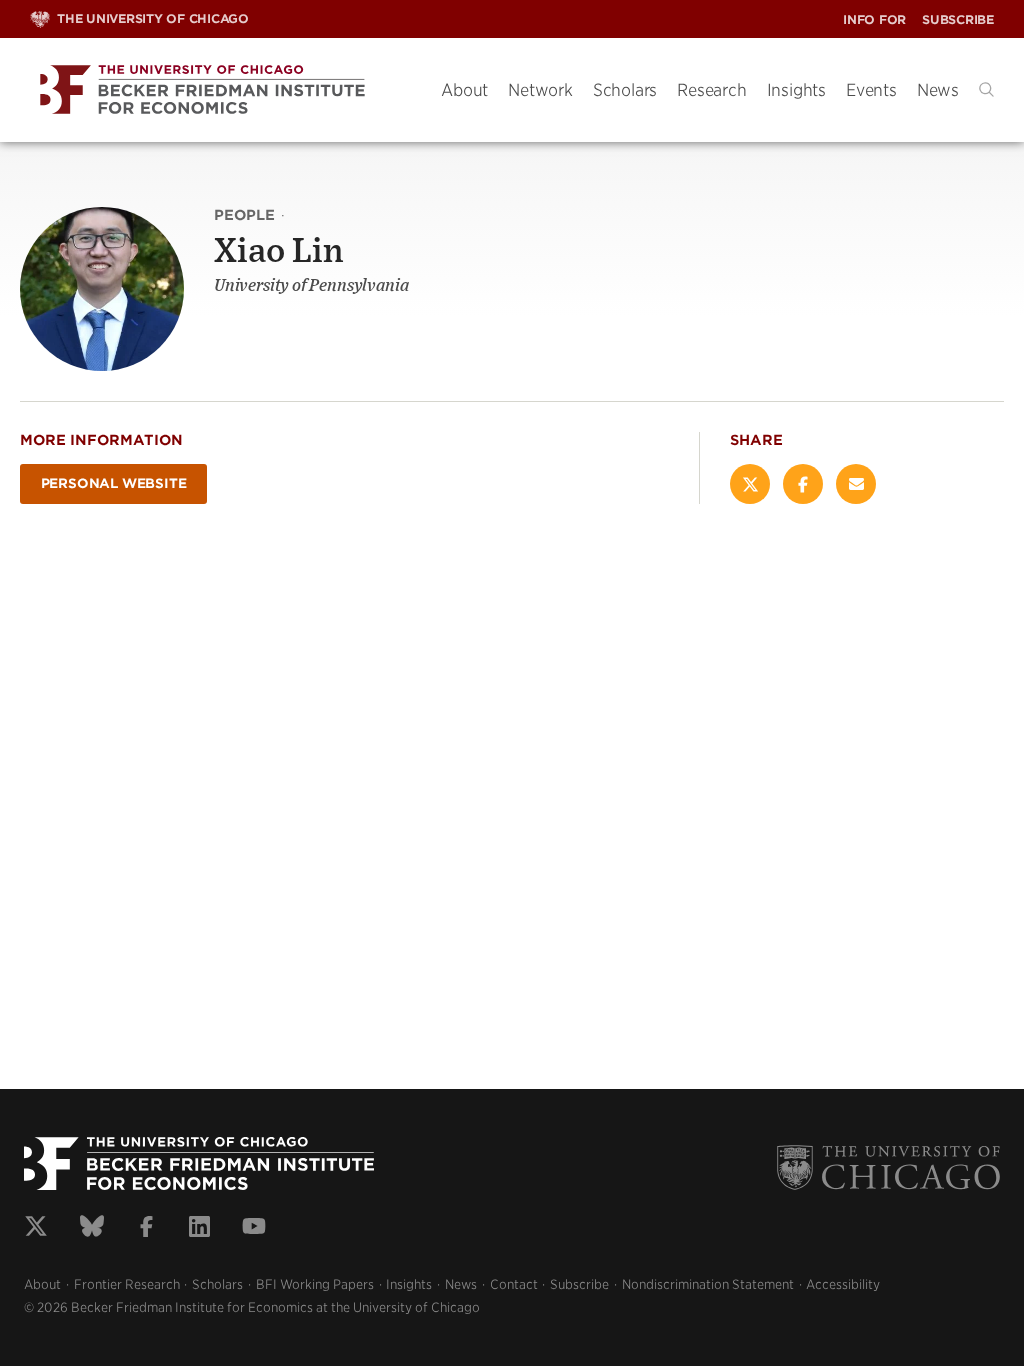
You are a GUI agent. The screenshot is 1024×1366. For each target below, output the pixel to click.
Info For (874, 19)
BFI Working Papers (315, 1284)
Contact (514, 1284)
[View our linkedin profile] (199, 1229)
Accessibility (843, 1284)
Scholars (625, 90)
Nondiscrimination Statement (708, 1284)
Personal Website (114, 483)
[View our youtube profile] (254, 1229)
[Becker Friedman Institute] (220, 90)
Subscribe (958, 19)
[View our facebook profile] (146, 1229)
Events (871, 90)
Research (711, 90)
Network (540, 90)
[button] (986, 89)
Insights (796, 90)
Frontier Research (127, 1284)
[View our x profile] (36, 1229)
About (464, 90)
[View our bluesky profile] (92, 1229)
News (938, 90)
